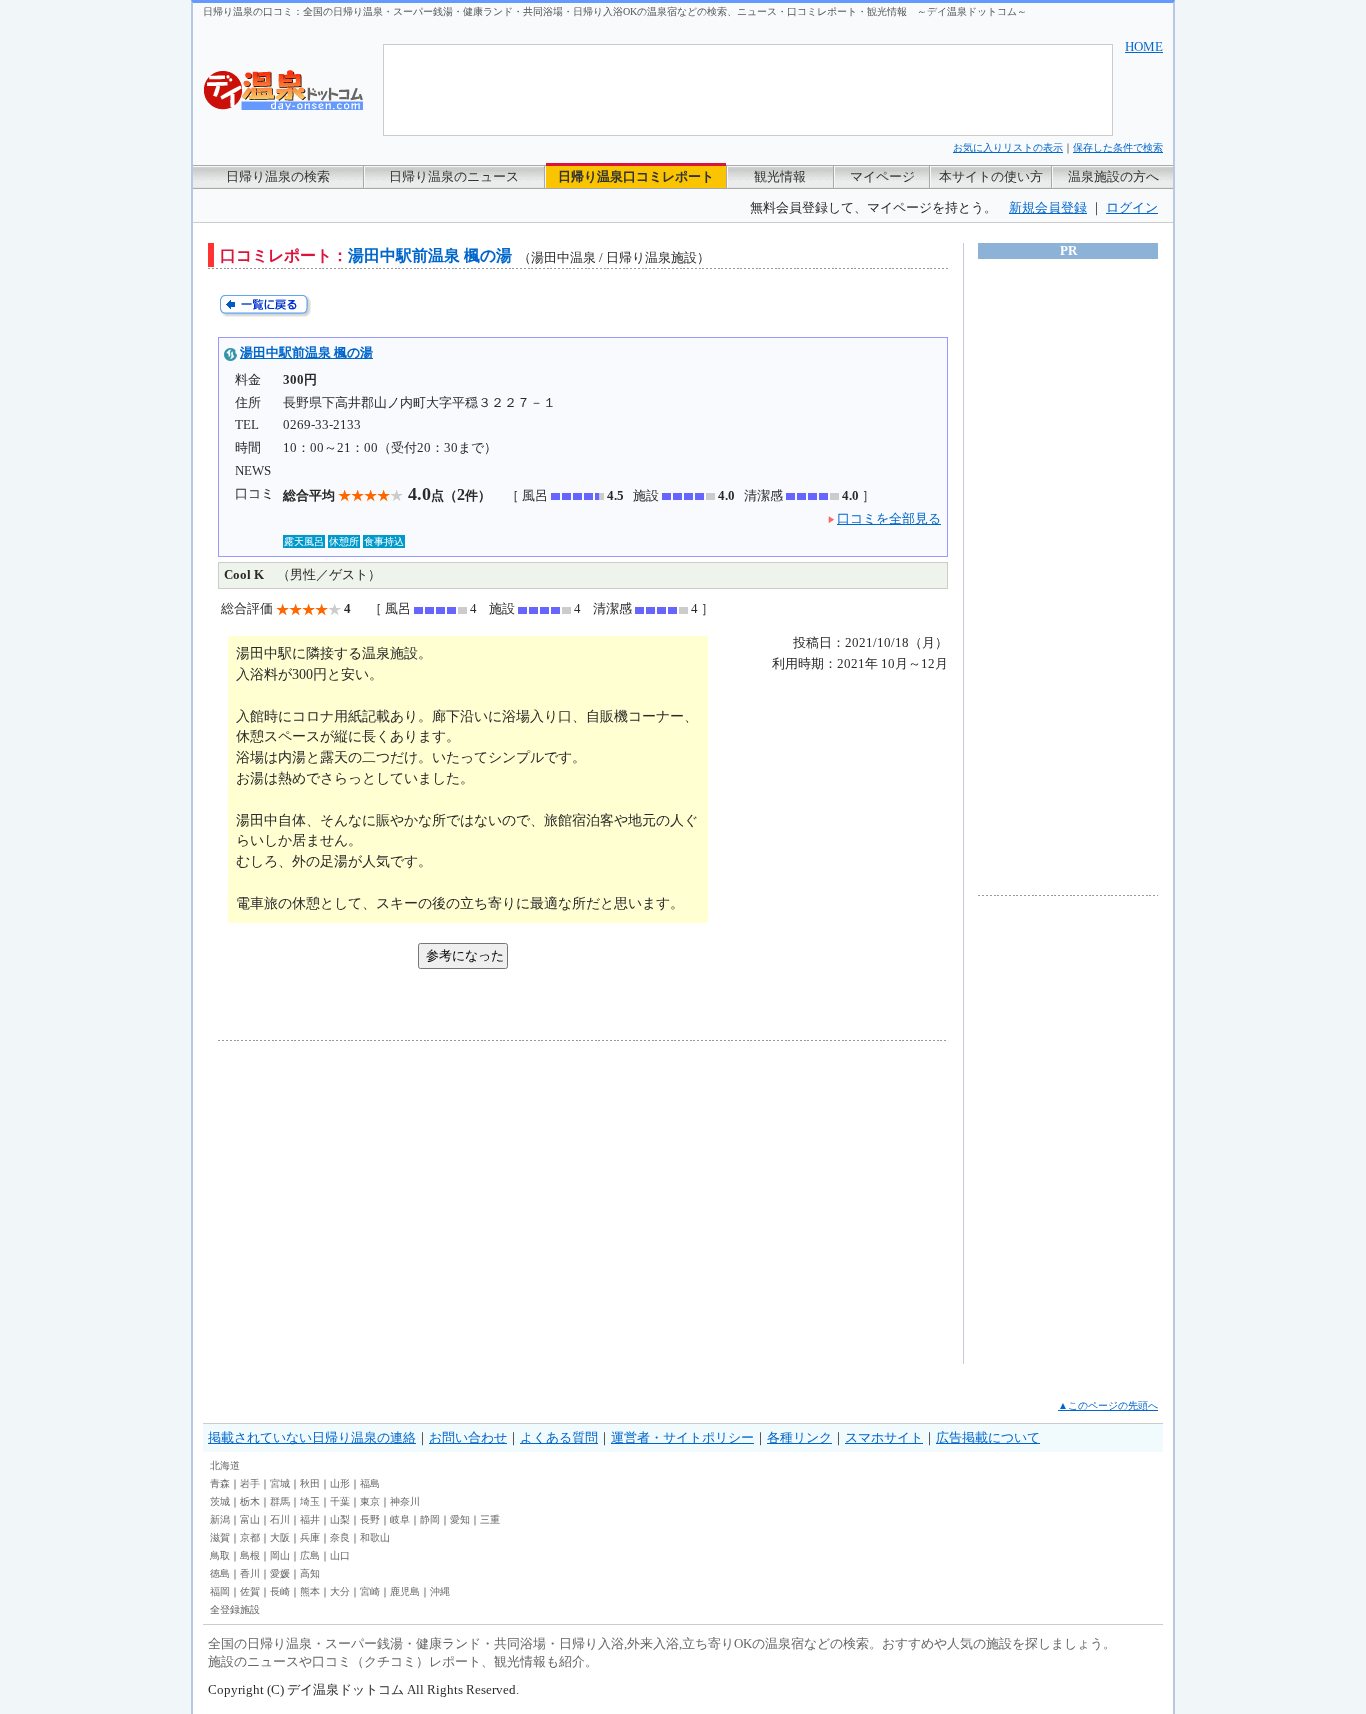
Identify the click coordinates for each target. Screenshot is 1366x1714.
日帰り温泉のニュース (454, 176)
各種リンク (799, 1437)
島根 (250, 1555)
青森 (220, 1483)
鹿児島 (405, 1591)
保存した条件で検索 (1118, 147)
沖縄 (440, 1591)
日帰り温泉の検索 (278, 176)
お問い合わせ (468, 1437)
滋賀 (220, 1537)
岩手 (250, 1483)
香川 (250, 1573)
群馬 (280, 1501)
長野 (370, 1519)
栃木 (250, 1501)
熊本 (310, 1591)
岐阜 (400, 1519)
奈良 (340, 1537)
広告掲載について (988, 1437)
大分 (340, 1591)
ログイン (1132, 207)
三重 (490, 1519)
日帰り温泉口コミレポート (636, 176)
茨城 (220, 1501)
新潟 (220, 1519)
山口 (340, 1555)
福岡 (220, 1591)
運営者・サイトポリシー (682, 1437)
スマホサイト (884, 1437)
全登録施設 (235, 1609)
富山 (250, 1519)
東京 (370, 1501)
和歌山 (375, 1537)
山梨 (340, 1519)
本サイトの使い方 (991, 176)
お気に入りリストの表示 (1008, 147)
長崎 (280, 1591)
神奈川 (405, 1501)
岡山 (280, 1555)
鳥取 (220, 1555)
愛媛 (280, 1573)
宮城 (280, 1483)
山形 (340, 1483)
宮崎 (370, 1591)
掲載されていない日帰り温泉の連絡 (312, 1437)
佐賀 (250, 1591)
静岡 (430, 1519)
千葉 (340, 1501)
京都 (250, 1537)
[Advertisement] (403, 1202)
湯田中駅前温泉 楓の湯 (306, 352)
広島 (310, 1555)
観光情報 (780, 176)
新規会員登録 (1048, 207)
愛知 (460, 1519)
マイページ (882, 176)
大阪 (280, 1537)
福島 (370, 1483)
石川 (280, 1519)
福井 (310, 1519)
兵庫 (310, 1537)
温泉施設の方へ (1113, 176)
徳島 (220, 1573)
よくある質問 (559, 1437)
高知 (310, 1573)
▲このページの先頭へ (1108, 1405)
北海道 (225, 1465)
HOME (1144, 46)
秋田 (310, 1483)
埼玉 (310, 1501)
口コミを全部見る (889, 518)
